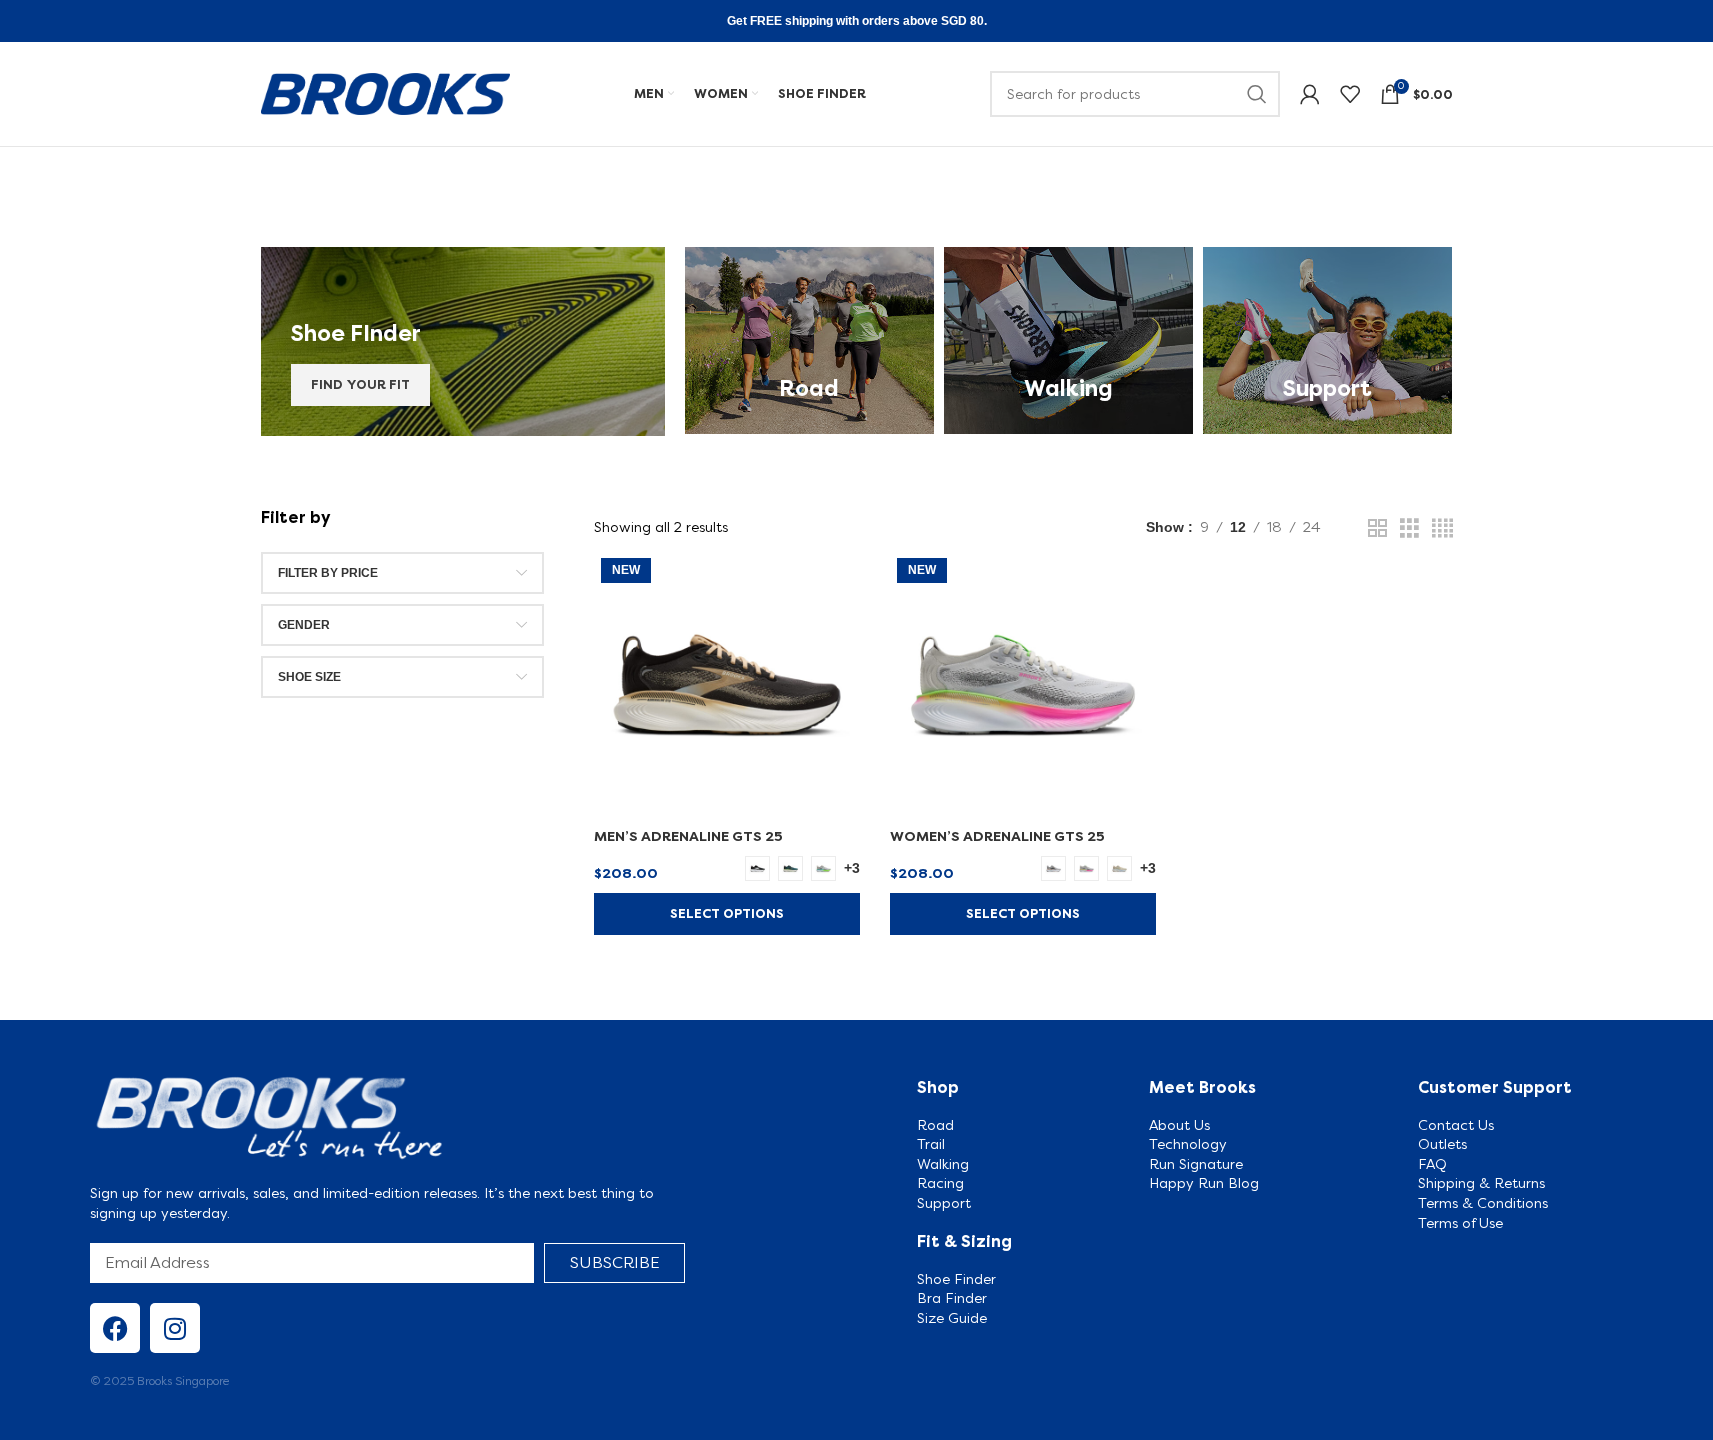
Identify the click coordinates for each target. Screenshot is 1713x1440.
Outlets (1442, 1144)
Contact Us (1456, 1125)
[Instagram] (175, 1328)
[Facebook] (115, 1328)
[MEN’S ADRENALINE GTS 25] (727, 684)
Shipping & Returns (1481, 1183)
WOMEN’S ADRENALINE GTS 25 (997, 836)
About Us (1179, 1125)
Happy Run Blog (1204, 1183)
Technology (1188, 1144)
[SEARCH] (1257, 94)
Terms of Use (1460, 1223)
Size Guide (954, 1318)
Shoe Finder (958, 1279)
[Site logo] (386, 92)
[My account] (1310, 94)
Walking (943, 1164)
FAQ (1432, 1164)
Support (944, 1203)
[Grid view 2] (1377, 528)
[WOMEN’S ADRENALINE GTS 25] (1023, 684)
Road (935, 1125)
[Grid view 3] (1409, 528)
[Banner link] (463, 341)
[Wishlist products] (1350, 94)
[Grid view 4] (1442, 528)
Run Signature (1196, 1164)
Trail (931, 1144)
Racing (940, 1183)
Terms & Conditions (1483, 1203)
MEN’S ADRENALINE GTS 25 (688, 836)
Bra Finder (952, 1298)
